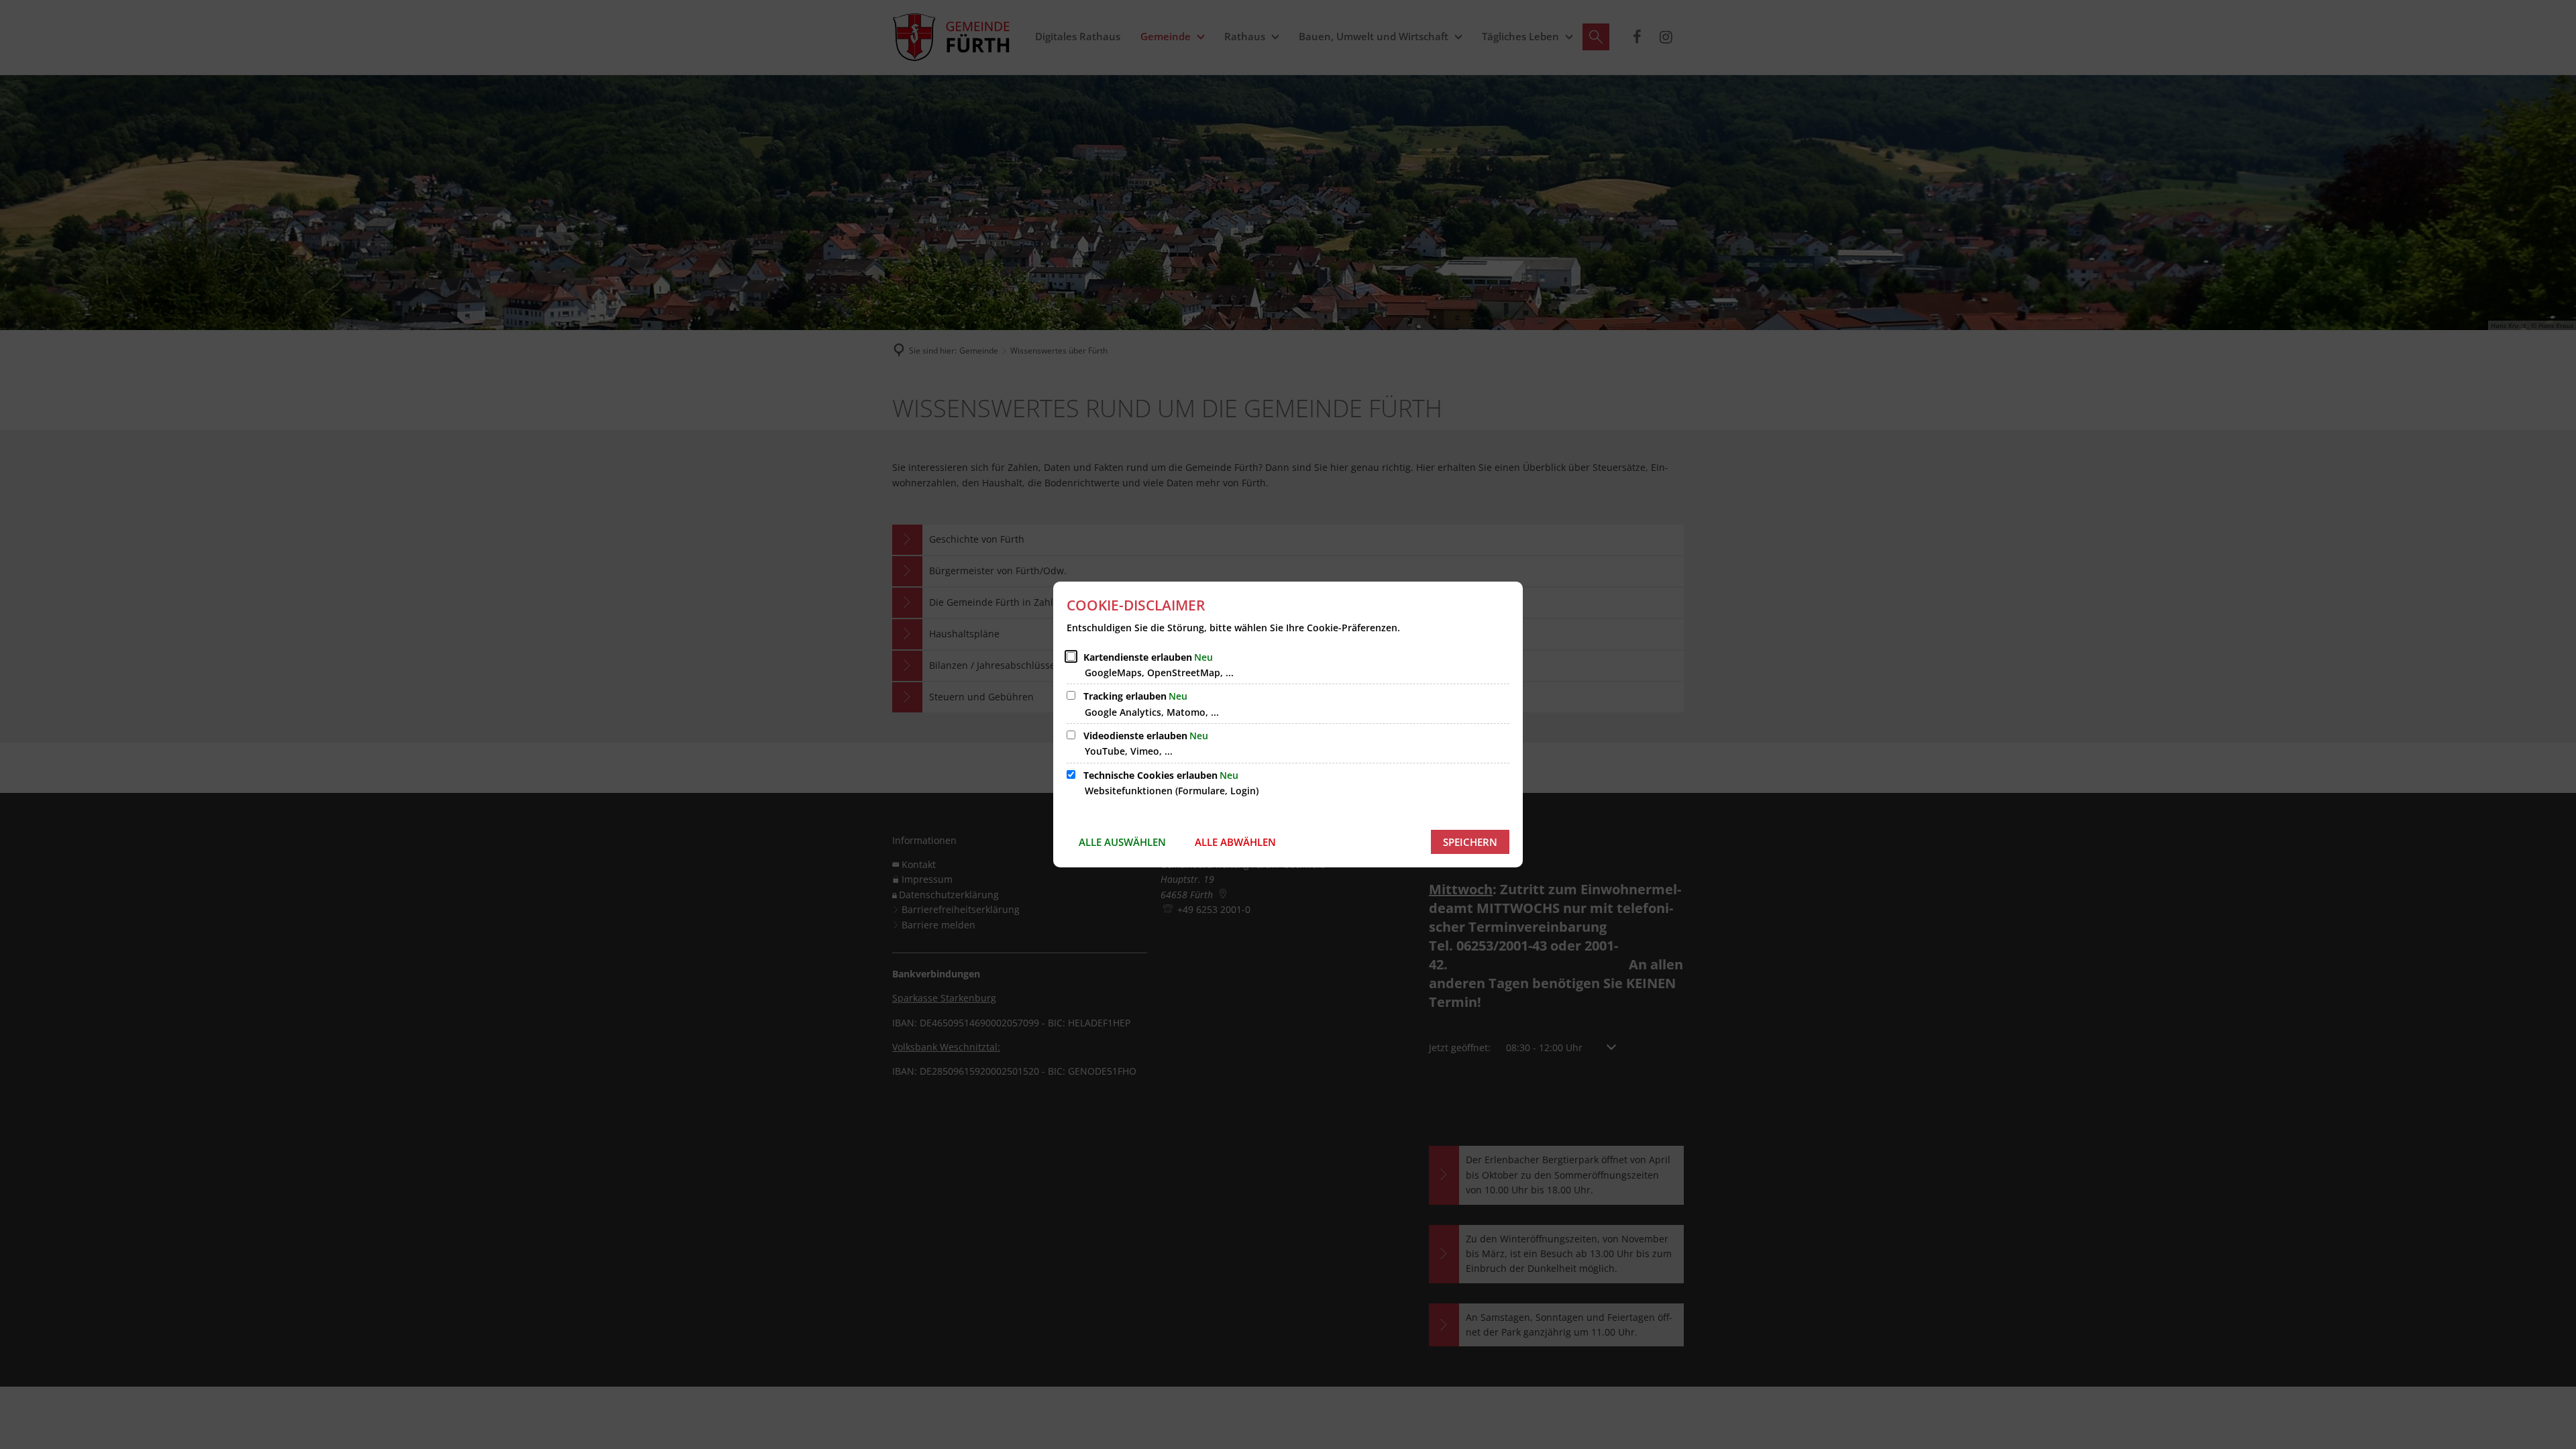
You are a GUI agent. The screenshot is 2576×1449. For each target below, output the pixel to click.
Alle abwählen (1235, 842)
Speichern (1470, 842)
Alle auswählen (1122, 842)
